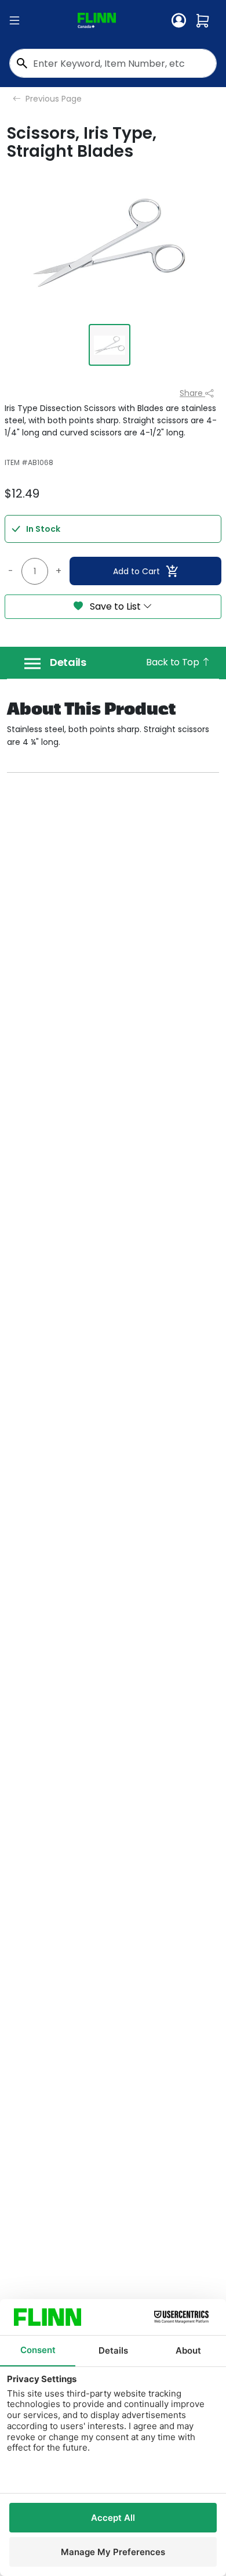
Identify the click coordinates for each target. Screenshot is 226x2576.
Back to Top (174, 662)
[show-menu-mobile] (14, 21)
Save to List (115, 606)
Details (68, 662)
